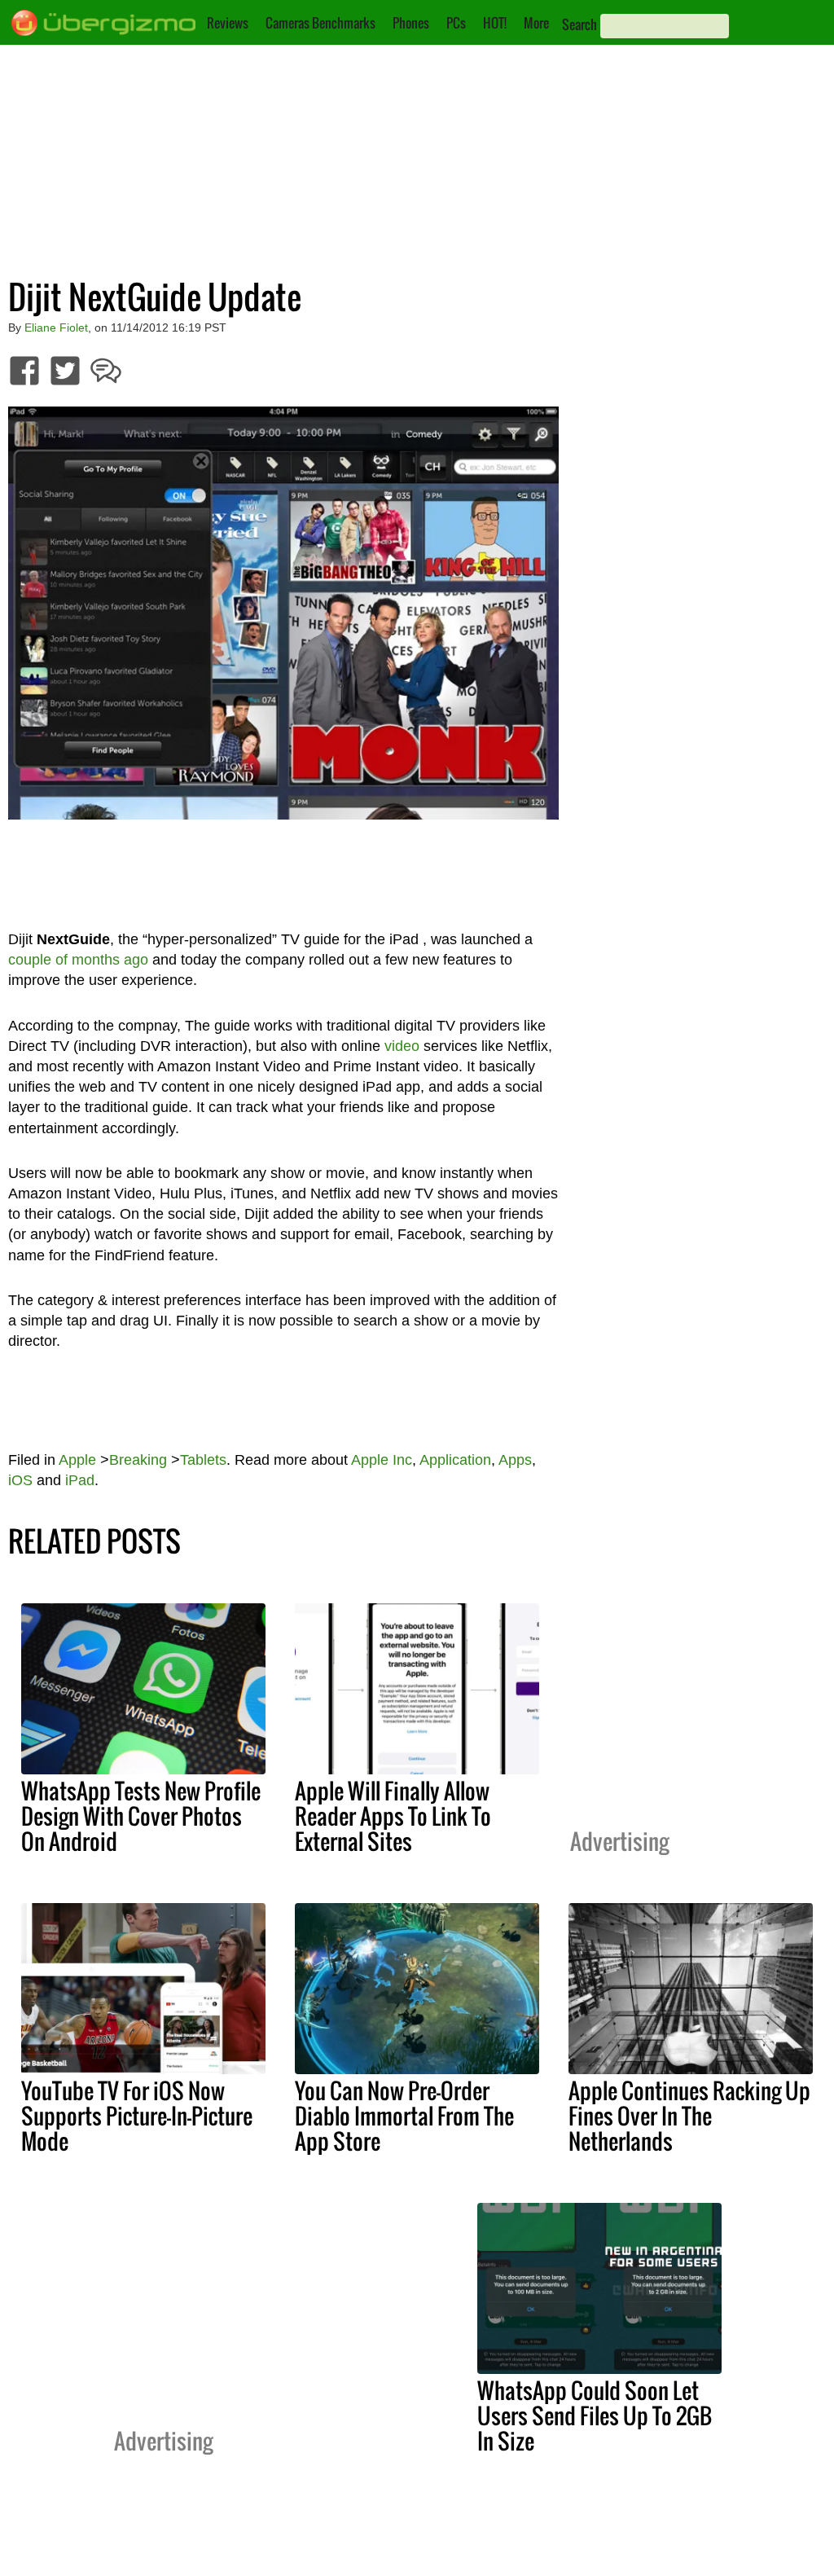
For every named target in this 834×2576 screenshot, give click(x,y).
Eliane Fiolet (56, 327)
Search (579, 24)
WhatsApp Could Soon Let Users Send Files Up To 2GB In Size (595, 2416)
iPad (80, 1480)
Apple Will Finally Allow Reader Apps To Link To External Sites (393, 1816)
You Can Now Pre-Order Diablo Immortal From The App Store (404, 2116)
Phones (411, 23)
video (402, 1046)
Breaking (138, 1460)
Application (455, 1460)
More (536, 23)
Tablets (203, 1460)
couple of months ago (78, 960)
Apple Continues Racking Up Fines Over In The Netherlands (689, 2116)
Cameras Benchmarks (320, 23)
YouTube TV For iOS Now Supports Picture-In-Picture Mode (137, 2116)
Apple (77, 1460)
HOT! (495, 23)
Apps (515, 1460)
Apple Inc (382, 1460)
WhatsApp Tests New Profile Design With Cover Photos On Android (141, 1816)
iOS (20, 1480)
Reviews (228, 23)
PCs (456, 23)
